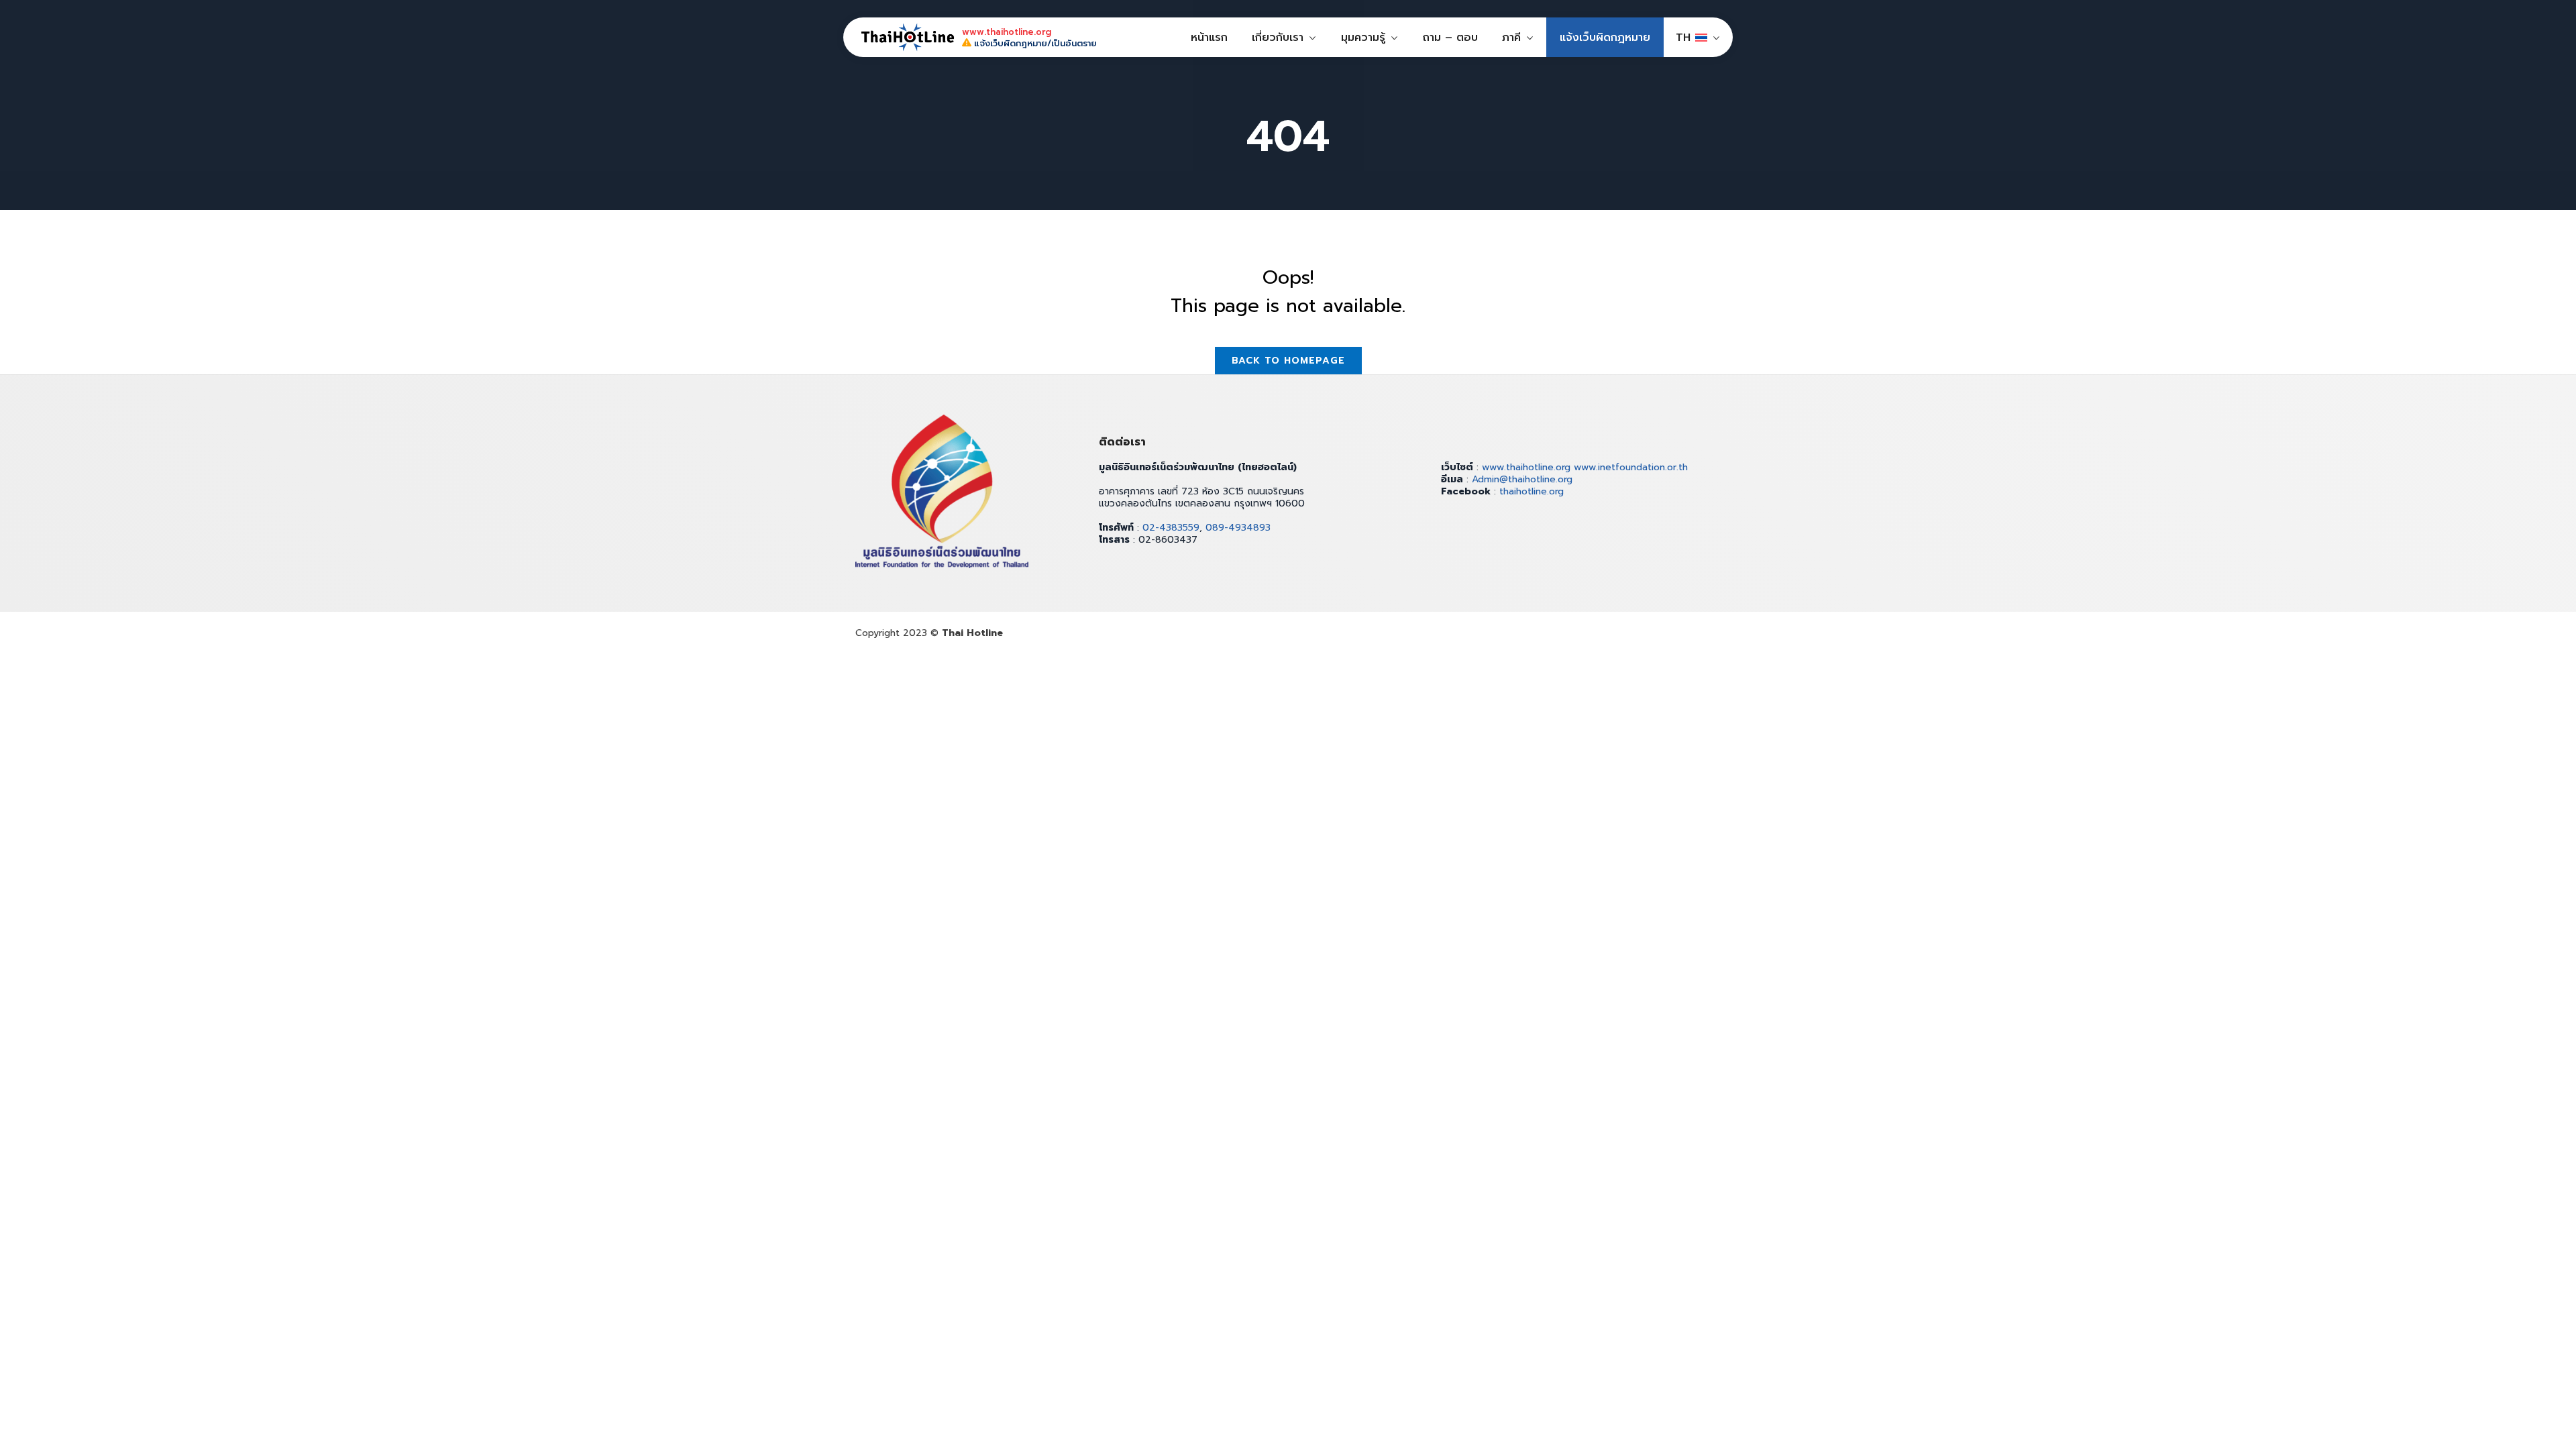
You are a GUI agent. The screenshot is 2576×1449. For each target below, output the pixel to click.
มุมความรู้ (1363, 38)
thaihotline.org (1532, 491)
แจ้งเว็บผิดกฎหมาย (1605, 38)
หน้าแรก (1209, 38)
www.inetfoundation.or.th (1631, 467)
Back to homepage (1288, 361)
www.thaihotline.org (1526, 467)
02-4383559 (1171, 528)
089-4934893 (1238, 528)
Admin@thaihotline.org (1522, 479)
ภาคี (1511, 38)
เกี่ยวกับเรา (1278, 38)
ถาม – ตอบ (1450, 38)
